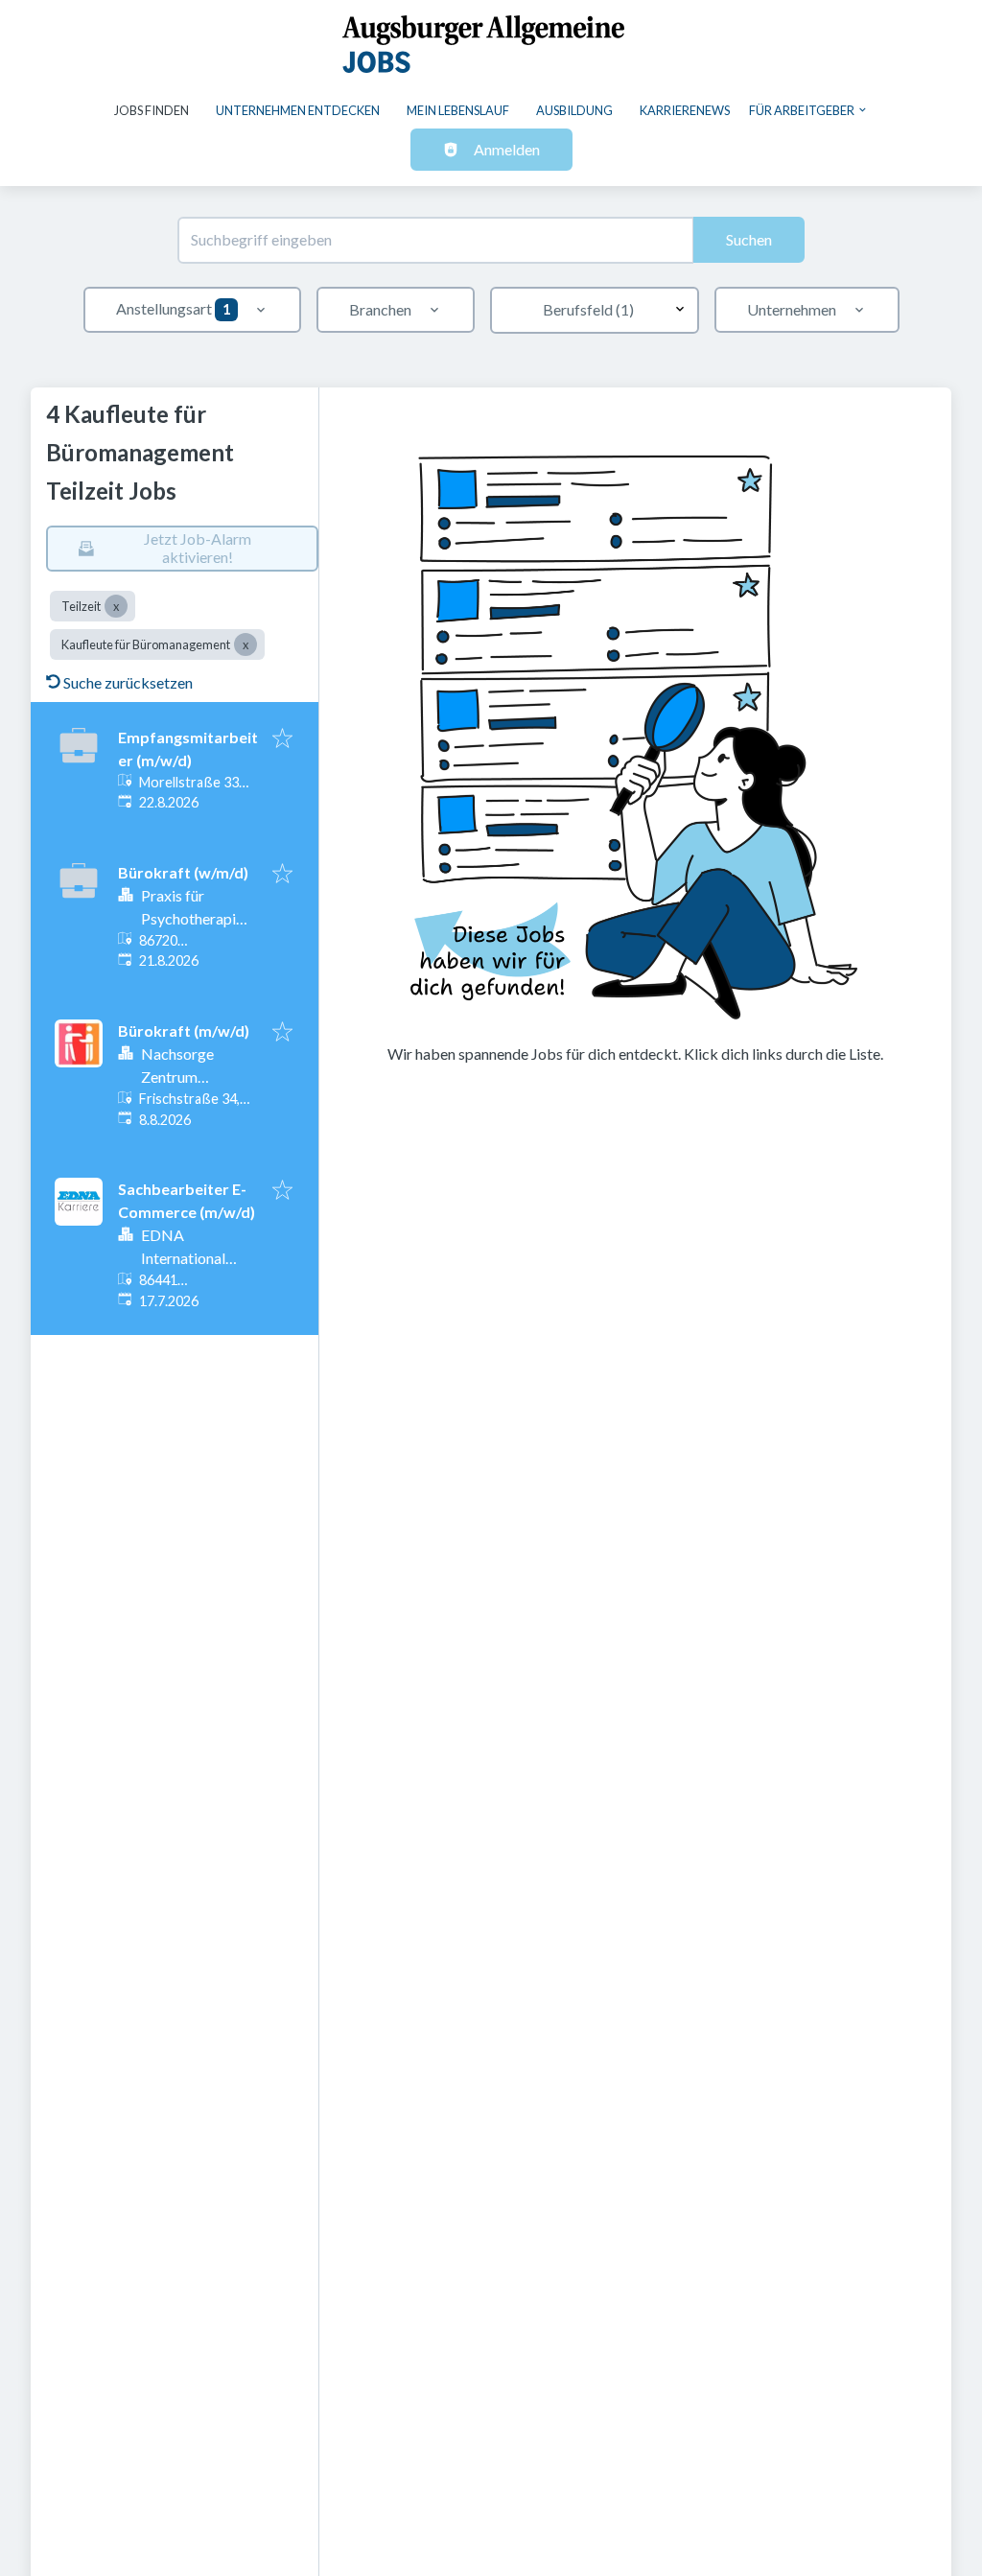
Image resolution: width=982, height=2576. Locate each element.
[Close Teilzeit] (116, 606)
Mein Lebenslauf (458, 110)
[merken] (282, 739)
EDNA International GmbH (183, 1258)
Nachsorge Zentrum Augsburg (177, 1077)
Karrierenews (685, 110)
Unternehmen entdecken (298, 110)
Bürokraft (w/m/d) (183, 872)
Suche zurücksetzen (128, 682)
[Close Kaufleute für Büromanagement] (245, 644)
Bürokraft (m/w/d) (184, 1030)
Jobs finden (152, 110)
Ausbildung (574, 110)
